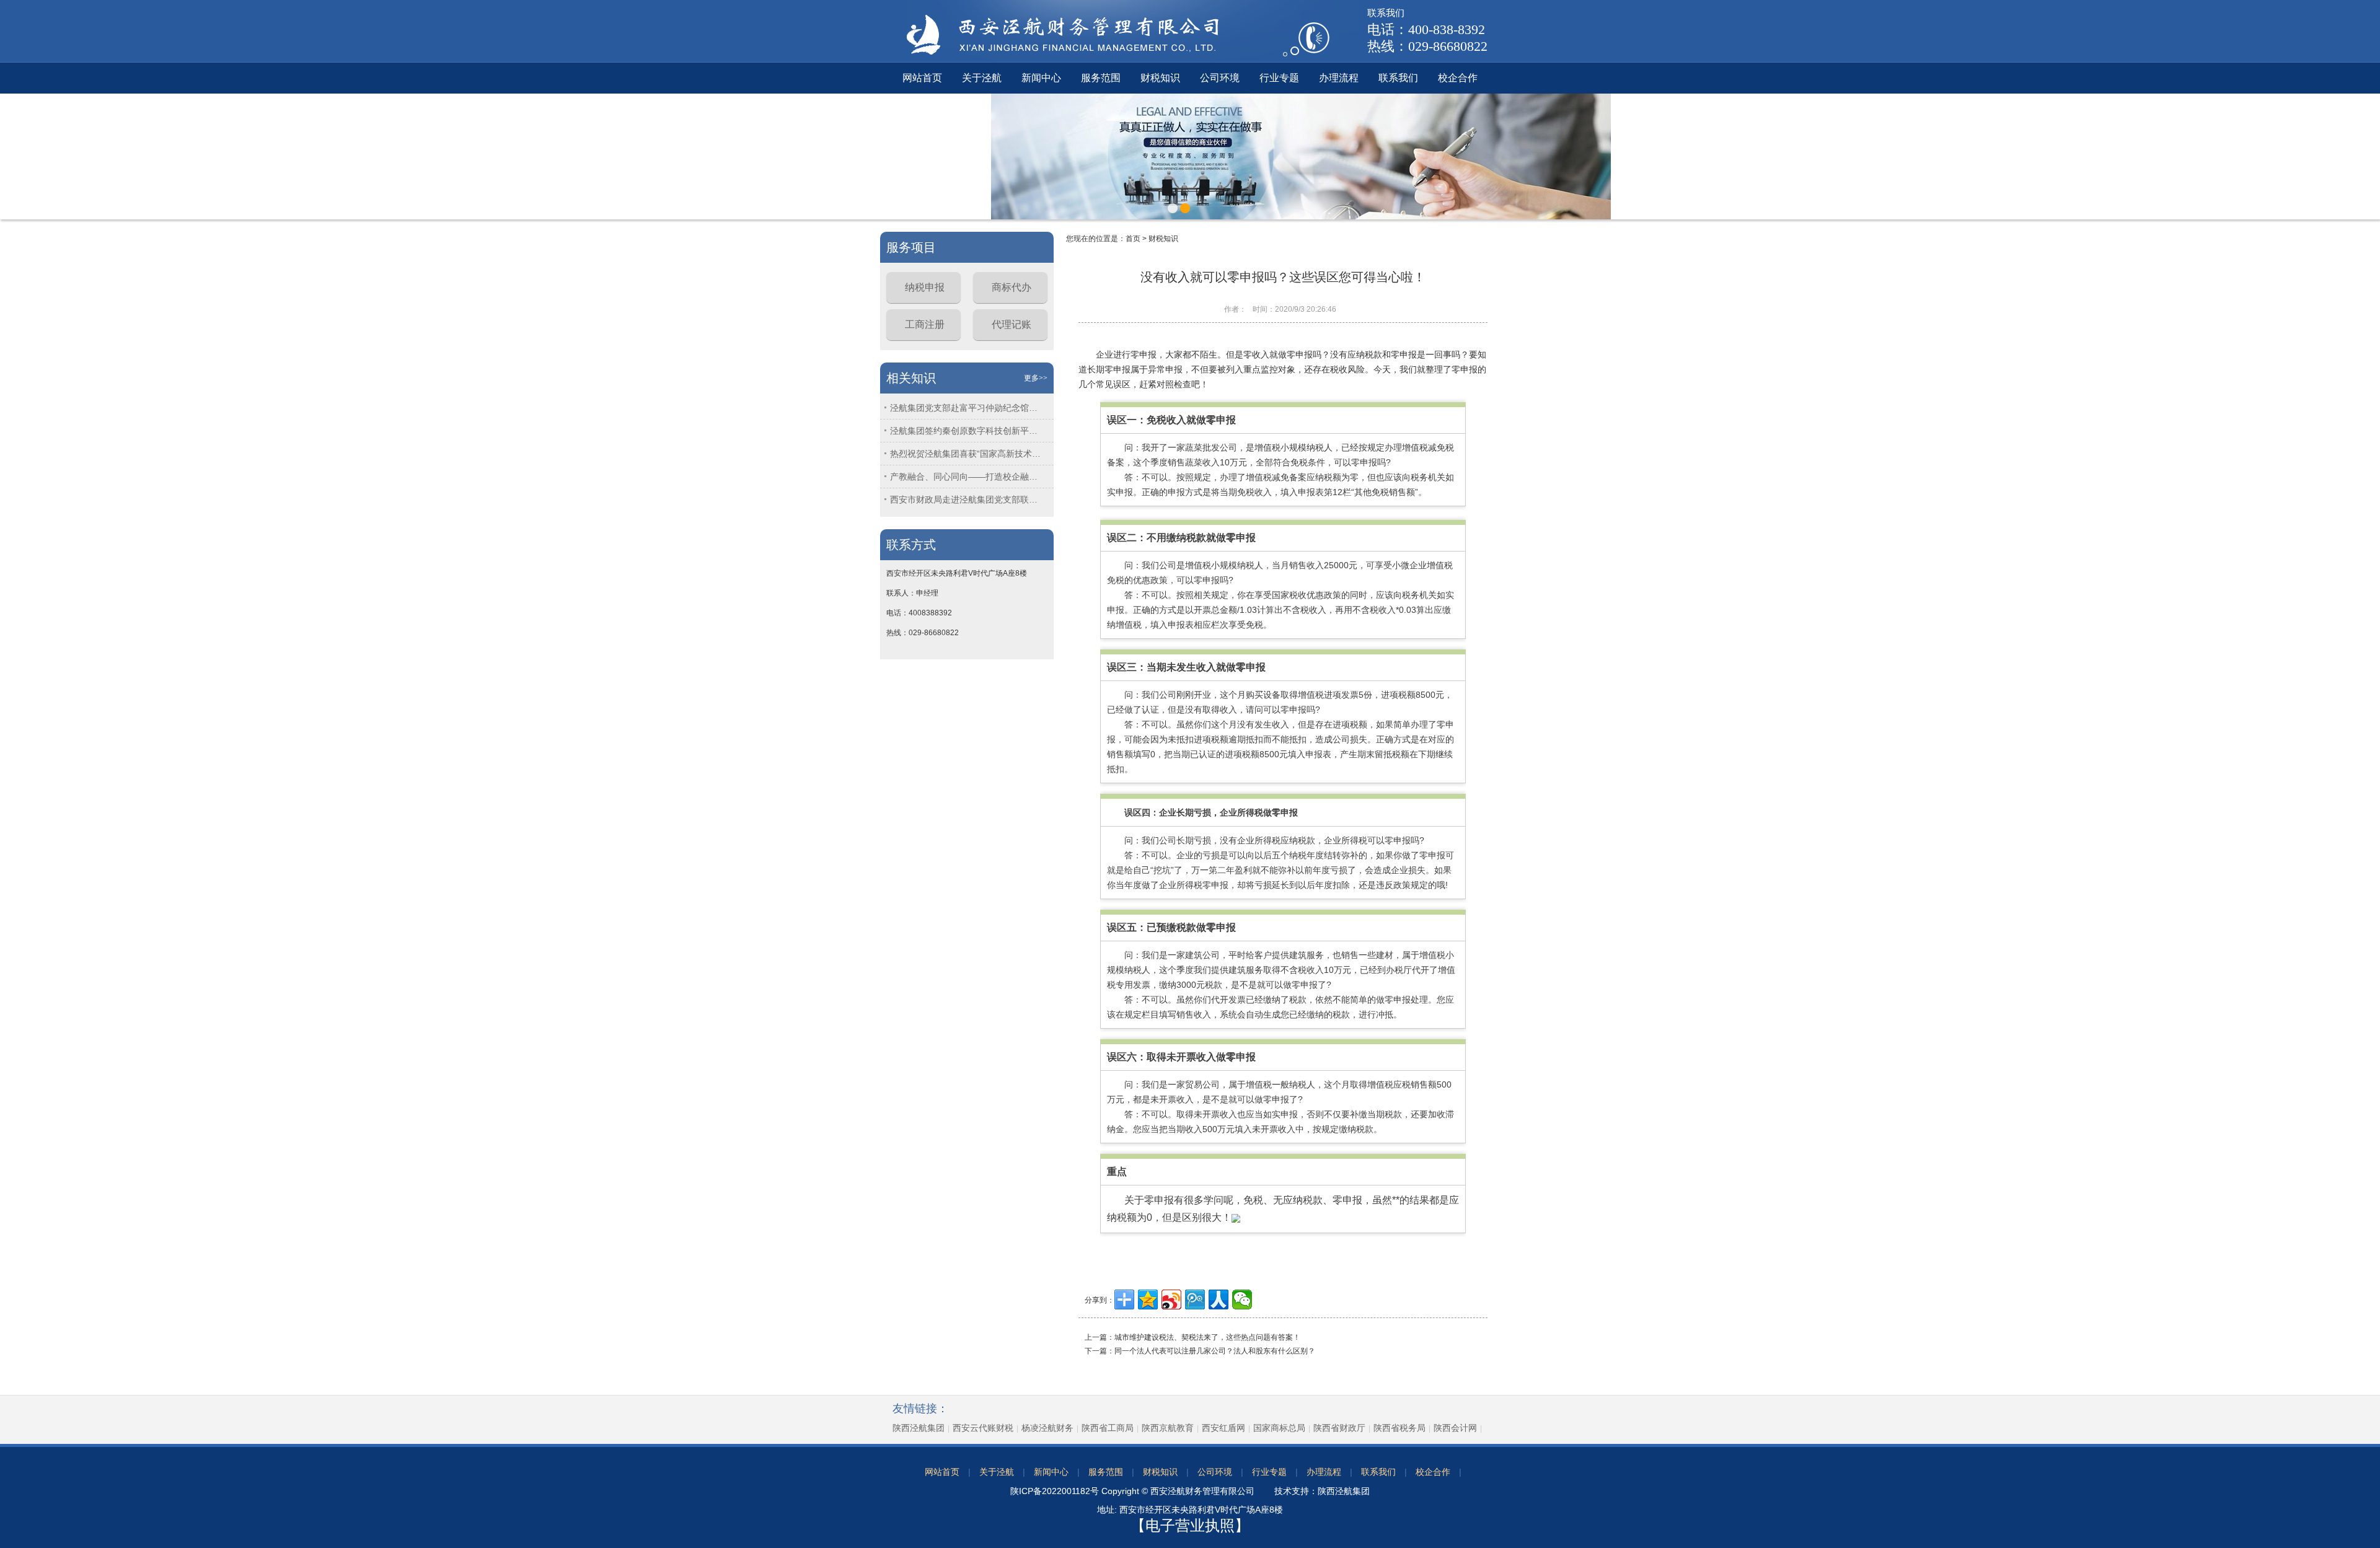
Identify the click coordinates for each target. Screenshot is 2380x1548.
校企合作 (1458, 78)
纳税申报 (925, 287)
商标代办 (1011, 287)
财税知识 (1160, 78)
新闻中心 (1041, 78)
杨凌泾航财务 (1047, 1428)
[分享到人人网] (1219, 1300)
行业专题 (1279, 78)
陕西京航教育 (1168, 1428)
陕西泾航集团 (919, 1428)
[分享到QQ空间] (1148, 1300)
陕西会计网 (1455, 1428)
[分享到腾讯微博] (1195, 1300)
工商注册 (925, 324)
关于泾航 (982, 78)
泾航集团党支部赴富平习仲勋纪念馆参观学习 (967, 408)
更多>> (1036, 378)
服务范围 (1101, 78)
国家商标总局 (1279, 1428)
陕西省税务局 (1399, 1428)
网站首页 (922, 78)
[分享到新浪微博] (1171, 1300)
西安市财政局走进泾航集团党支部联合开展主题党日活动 (967, 499)
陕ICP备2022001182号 (1055, 1491)
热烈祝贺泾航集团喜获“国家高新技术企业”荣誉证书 (967, 454)
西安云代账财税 (983, 1428)
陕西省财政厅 (1339, 1428)
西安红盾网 (1223, 1428)
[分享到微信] (1242, 1300)
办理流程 (1339, 78)
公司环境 (1220, 78)
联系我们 (1398, 78)
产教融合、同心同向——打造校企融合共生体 (967, 477)
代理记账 (1011, 324)
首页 (1133, 239)
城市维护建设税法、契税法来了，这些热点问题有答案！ (1207, 1337)
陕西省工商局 (1108, 1428)
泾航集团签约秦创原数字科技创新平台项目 (967, 431)
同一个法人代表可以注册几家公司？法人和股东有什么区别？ (1215, 1351)
